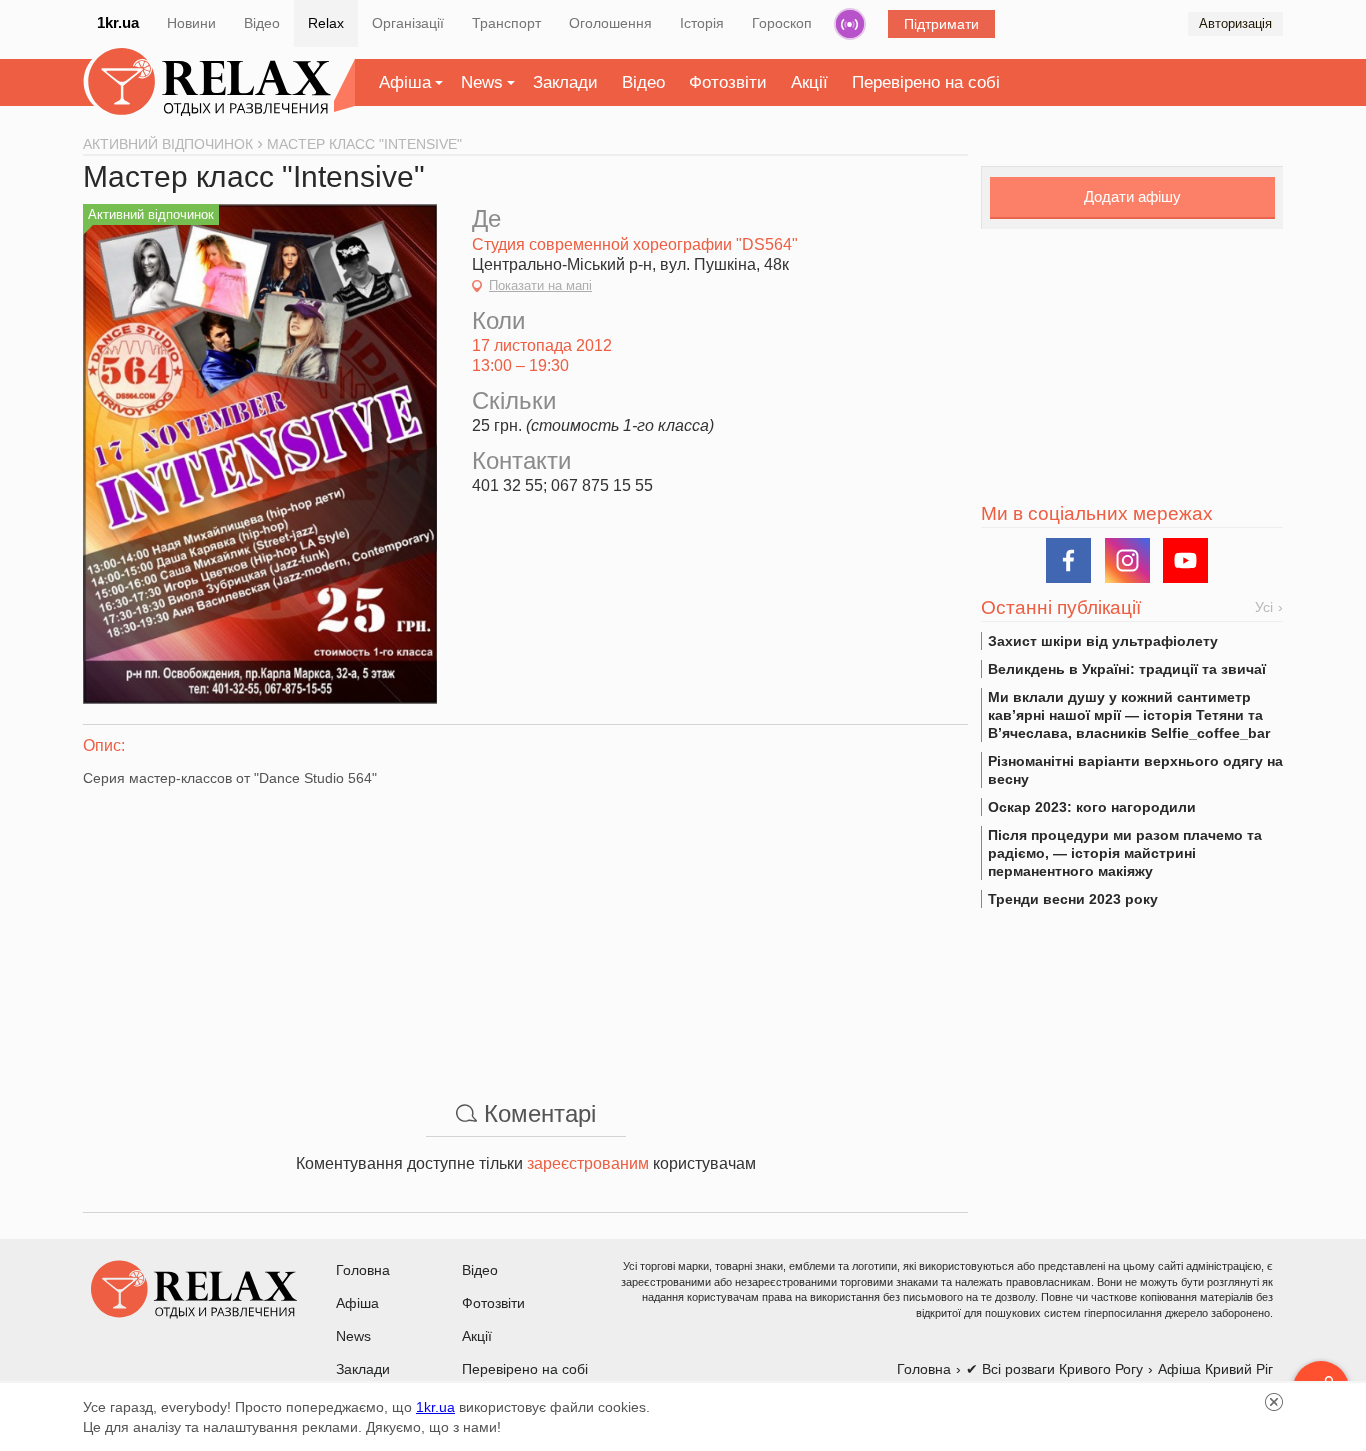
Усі (1264, 607)
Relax (326, 23)
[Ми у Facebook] (1068, 560)
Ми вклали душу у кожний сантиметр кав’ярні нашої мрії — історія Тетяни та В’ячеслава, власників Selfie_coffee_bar (1129, 715)
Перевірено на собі (926, 82)
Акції (809, 82)
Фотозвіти (728, 82)
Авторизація (1235, 23)
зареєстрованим (588, 1163)
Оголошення (610, 23)
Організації (408, 23)
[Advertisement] (525, 928)
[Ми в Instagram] (1127, 560)
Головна (363, 1270)
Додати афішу (1132, 196)
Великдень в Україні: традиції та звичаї (1127, 669)
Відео (262, 23)
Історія (702, 23)
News (482, 82)
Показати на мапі (540, 285)
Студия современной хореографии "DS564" (635, 244)
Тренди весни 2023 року (1073, 899)
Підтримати (941, 24)
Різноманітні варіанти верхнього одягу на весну (1135, 770)
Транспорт (506, 23)
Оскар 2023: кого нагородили (1092, 807)
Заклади (565, 82)
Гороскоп (782, 23)
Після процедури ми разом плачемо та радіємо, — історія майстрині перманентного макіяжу (1125, 853)
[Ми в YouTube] (1185, 560)
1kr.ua (118, 22)
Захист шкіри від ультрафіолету (1103, 641)
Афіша (405, 82)
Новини (191, 23)
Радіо (850, 24)
